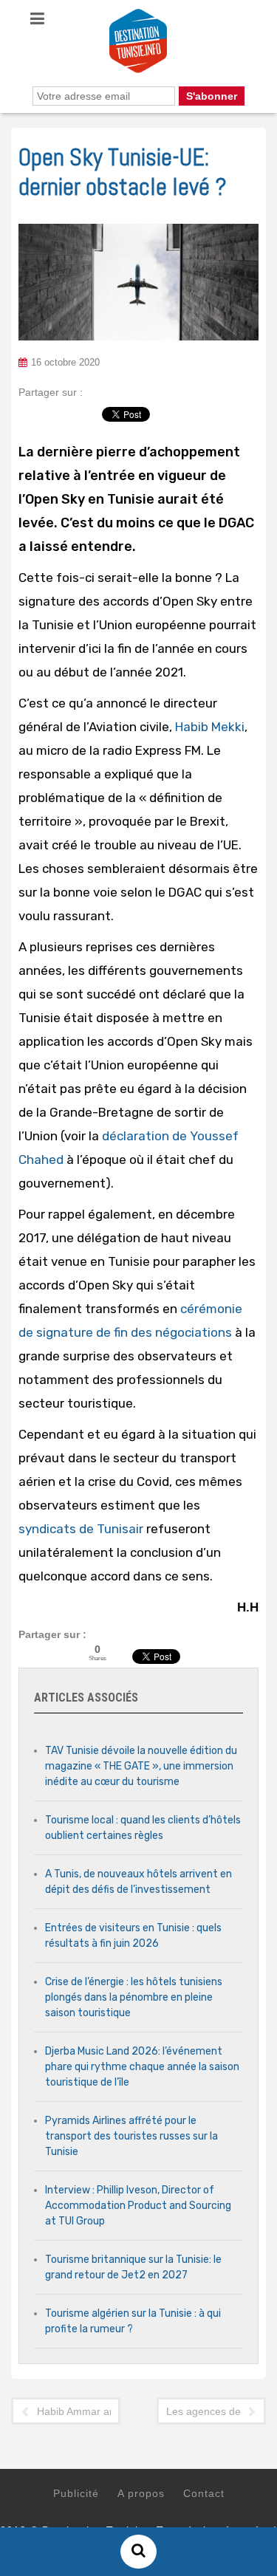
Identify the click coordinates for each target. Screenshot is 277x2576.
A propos (141, 2493)
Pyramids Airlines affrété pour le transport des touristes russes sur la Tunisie (131, 2136)
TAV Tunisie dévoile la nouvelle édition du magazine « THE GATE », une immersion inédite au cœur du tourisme (141, 1766)
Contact (204, 2493)
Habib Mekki (210, 727)
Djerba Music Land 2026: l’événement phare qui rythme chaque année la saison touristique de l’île (142, 2067)
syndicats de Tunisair (81, 1529)
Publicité (76, 2493)
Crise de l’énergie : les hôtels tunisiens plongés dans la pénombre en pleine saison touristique (134, 1997)
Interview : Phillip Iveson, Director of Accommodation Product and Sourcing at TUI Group (138, 2206)
